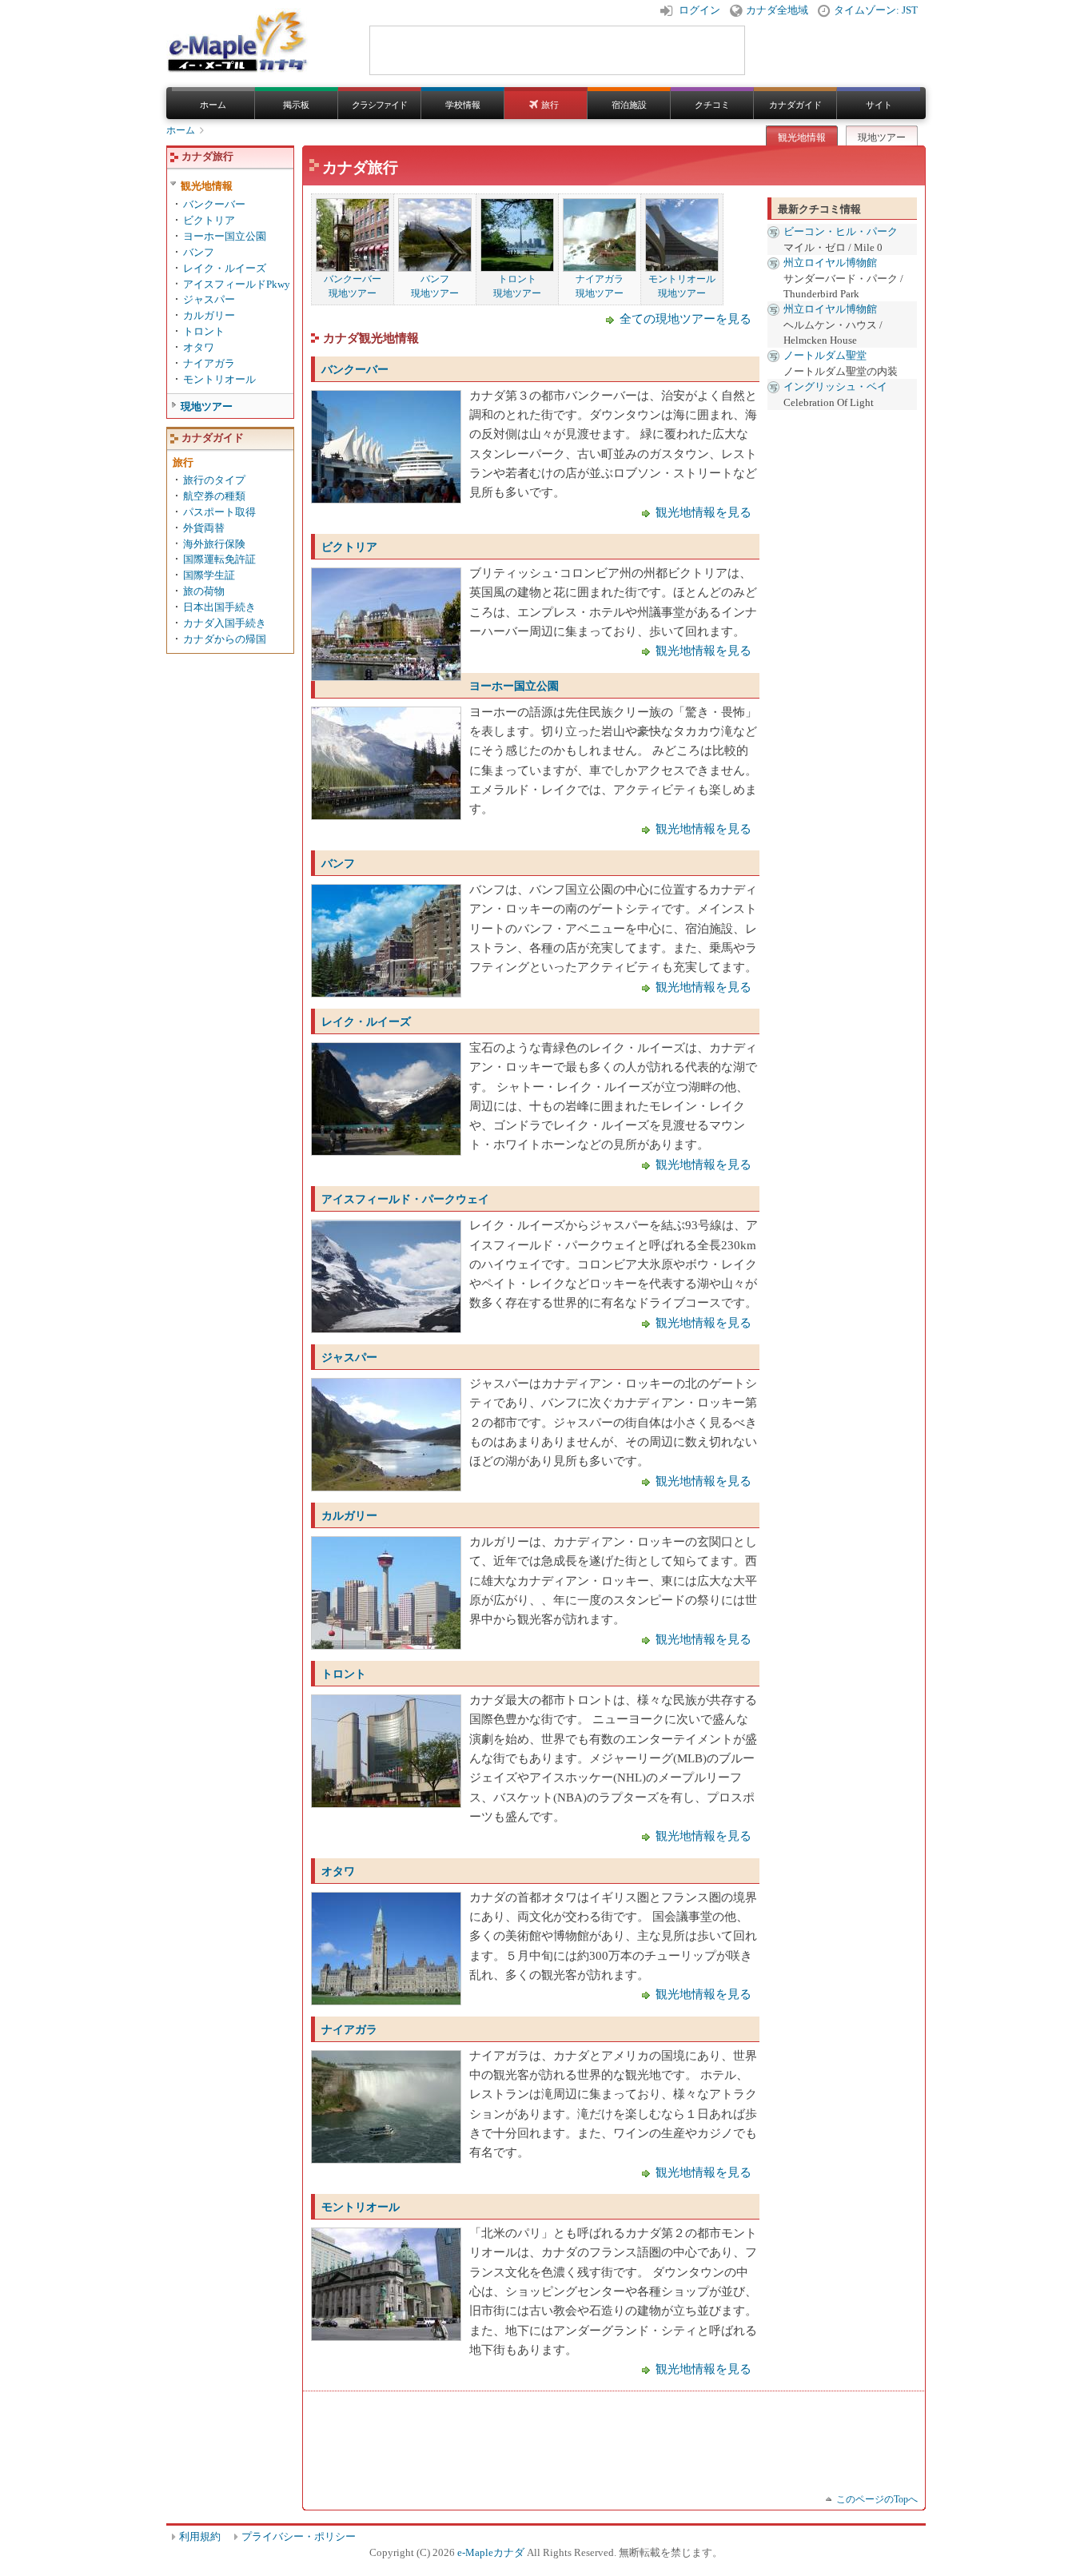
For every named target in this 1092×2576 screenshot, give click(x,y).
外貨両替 (204, 528)
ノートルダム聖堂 (825, 355)
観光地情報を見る (703, 512)
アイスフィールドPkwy (237, 284)
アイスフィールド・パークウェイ (405, 1199)
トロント (344, 1674)
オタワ (338, 1871)
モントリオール (361, 2207)
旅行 (550, 105)
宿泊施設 (629, 105)
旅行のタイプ (214, 480)
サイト (879, 105)
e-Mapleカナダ (491, 2553)
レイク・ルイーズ (366, 1021)
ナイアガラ (349, 2029)
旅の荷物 (204, 591)
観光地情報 (802, 137)
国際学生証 (209, 575)
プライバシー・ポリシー (299, 2537)
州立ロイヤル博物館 (830, 263)
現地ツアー (882, 137)
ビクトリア (349, 547)
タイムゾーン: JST (876, 10)
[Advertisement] (602, 2435)
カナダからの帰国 (225, 639)
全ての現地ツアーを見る (685, 319)
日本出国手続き (219, 607)
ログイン (699, 10)
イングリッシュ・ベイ (835, 386)
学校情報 (463, 105)
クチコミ (712, 105)
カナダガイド (795, 105)
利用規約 (200, 2537)
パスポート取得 (219, 512)
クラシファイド (379, 105)
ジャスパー (349, 1357)
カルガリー (349, 1515)
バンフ (338, 863)
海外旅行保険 (214, 544)
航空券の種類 (214, 496)
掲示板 (296, 105)
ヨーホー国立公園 (514, 686)
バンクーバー (355, 369)
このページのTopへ (877, 2499)
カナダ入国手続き (225, 623)
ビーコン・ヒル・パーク (841, 231)
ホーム (213, 105)
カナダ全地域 (777, 10)
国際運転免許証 (219, 559)
